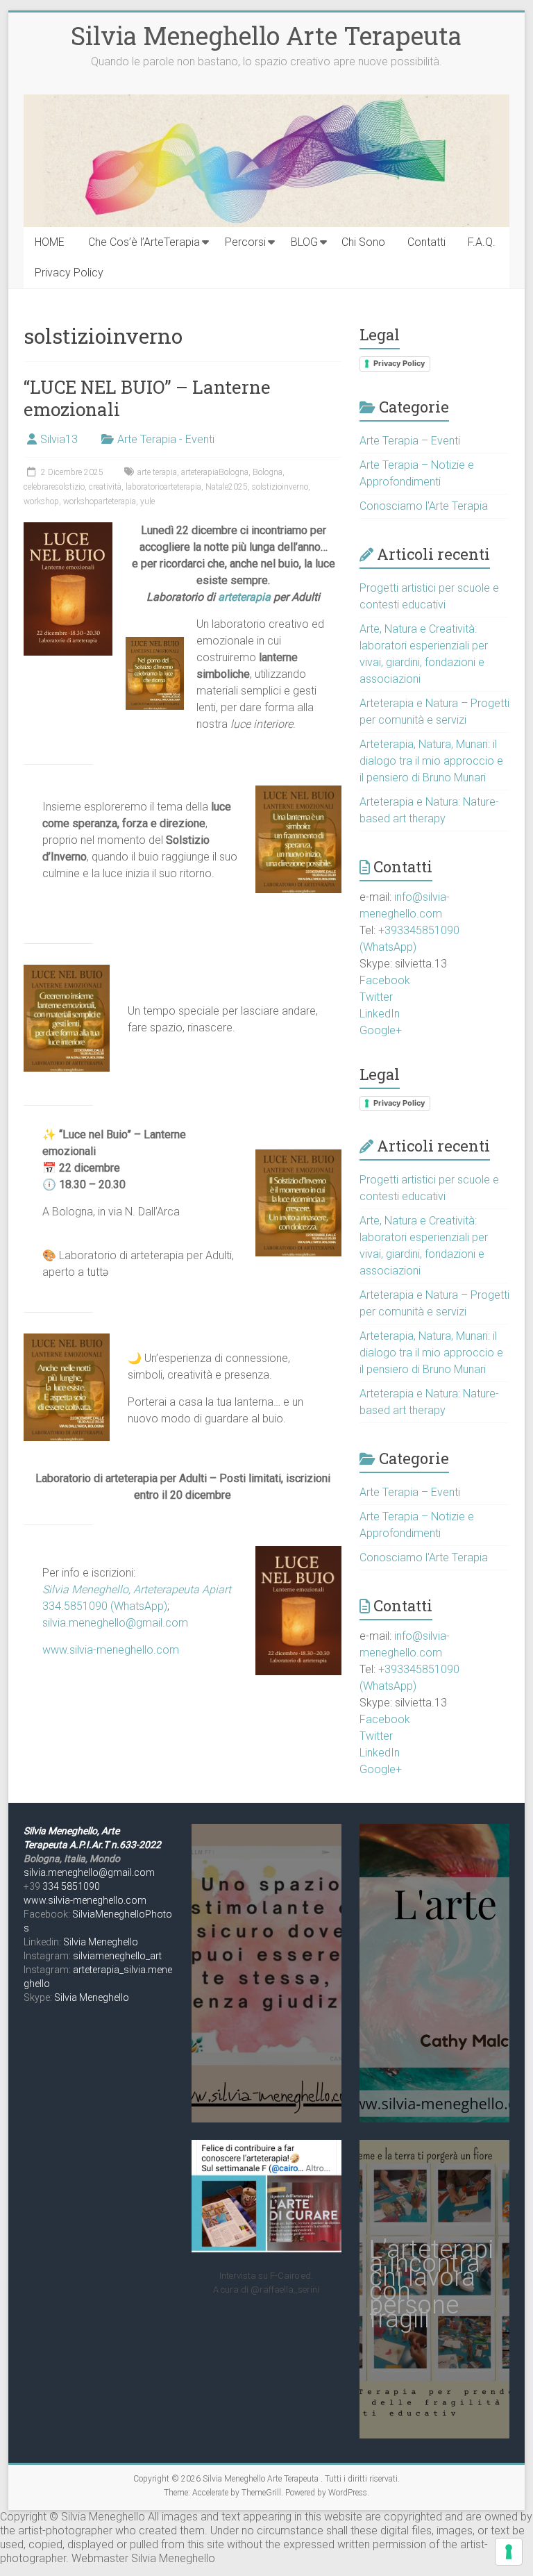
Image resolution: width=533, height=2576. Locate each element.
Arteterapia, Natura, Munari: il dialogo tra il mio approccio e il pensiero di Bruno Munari (431, 761)
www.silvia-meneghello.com (111, 1650)
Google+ (381, 1030)
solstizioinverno (280, 487)
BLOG (304, 242)
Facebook (385, 980)
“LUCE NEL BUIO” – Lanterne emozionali (147, 398)
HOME (50, 242)
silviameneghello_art (117, 1956)
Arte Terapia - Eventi (166, 439)
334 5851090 (71, 1886)
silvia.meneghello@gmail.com (115, 1623)
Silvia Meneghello (101, 1942)
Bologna (268, 472)
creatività (105, 487)
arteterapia (246, 597)
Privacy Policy (69, 273)
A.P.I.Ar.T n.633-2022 (115, 1845)
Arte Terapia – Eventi (410, 441)
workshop (41, 501)
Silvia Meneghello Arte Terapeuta (266, 35)
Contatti (426, 242)
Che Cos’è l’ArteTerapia (144, 242)
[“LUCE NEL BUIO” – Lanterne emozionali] (68, 529)
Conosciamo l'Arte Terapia (424, 506)
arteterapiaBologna (215, 472)
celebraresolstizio (54, 487)
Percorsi (245, 242)
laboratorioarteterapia (163, 487)
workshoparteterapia (100, 501)
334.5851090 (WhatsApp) (105, 1606)
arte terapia (157, 472)
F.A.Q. (482, 242)
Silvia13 (59, 439)
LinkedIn (380, 1014)
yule (147, 501)
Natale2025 (227, 487)
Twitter (376, 997)
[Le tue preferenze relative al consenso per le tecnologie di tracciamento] (509, 2552)
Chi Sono (363, 242)
